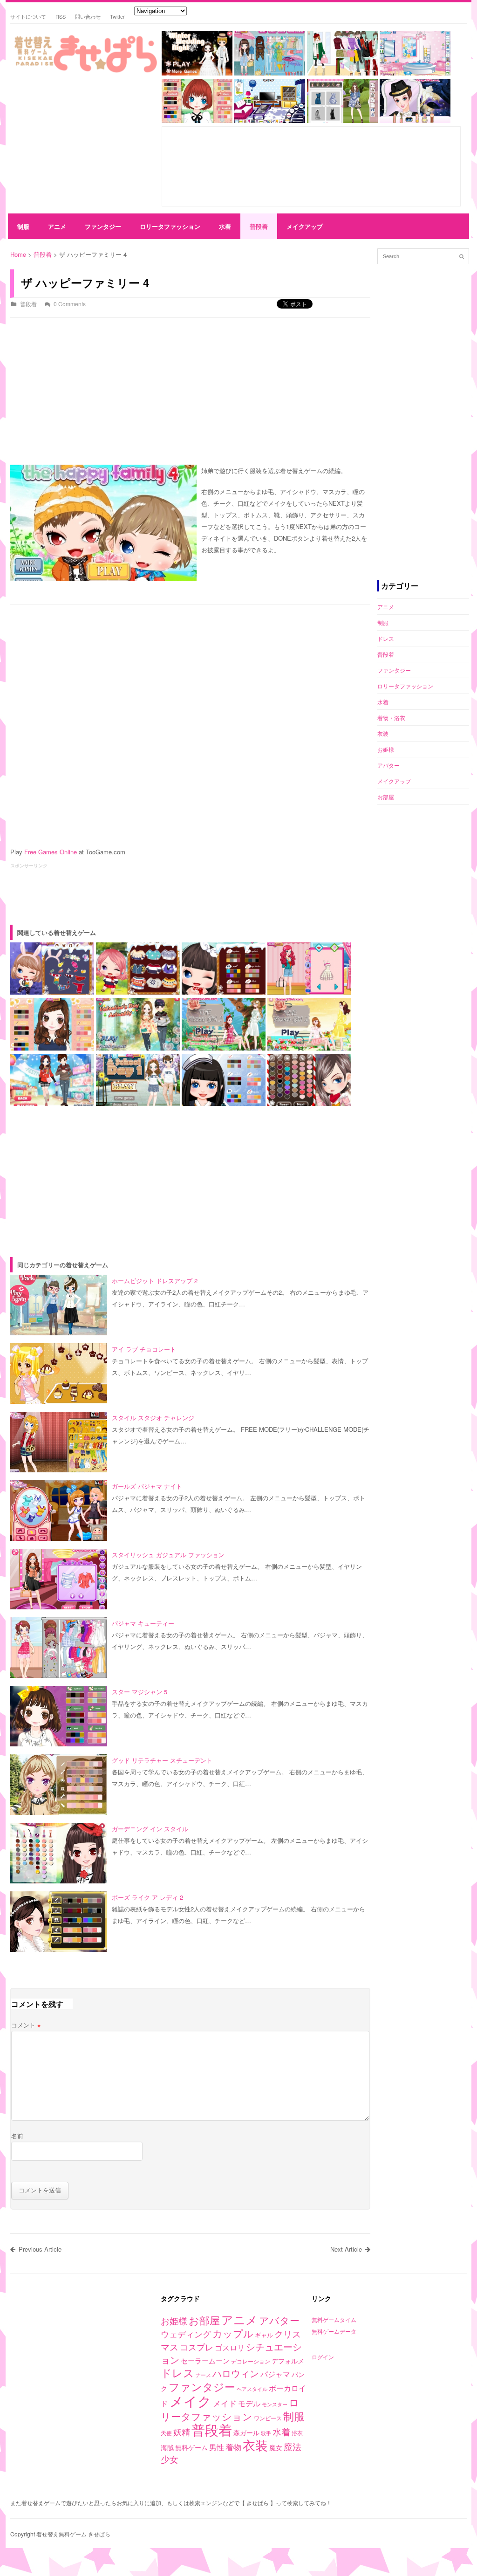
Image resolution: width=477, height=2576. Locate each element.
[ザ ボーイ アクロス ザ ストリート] (197, 120)
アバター (388, 765)
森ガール (246, 2432)
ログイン (323, 2357)
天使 (166, 2433)
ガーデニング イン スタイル (150, 1829)
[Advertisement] (82, 145)
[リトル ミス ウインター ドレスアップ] (342, 73)
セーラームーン (205, 2360)
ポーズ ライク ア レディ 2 (147, 1897)
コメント (26, 2025)
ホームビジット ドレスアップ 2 (155, 1281)
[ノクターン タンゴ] (415, 120)
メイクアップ (305, 226)
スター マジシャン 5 (140, 1692)
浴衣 (297, 2433)
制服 (23, 226)
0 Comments (70, 304)
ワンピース (268, 2418)
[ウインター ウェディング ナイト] (197, 73)
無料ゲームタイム (334, 2319)
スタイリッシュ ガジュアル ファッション (168, 1555)
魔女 (276, 2447)
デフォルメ (288, 2361)
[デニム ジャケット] (342, 120)
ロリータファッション (170, 226)
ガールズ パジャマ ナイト (147, 1486)
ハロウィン (236, 2373)
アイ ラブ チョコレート (144, 1349)
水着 (225, 226)
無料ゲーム (191, 2447)
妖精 (182, 2432)
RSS (61, 16)
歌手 (266, 2433)
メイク (191, 2401)
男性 (217, 2447)
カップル (233, 2333)
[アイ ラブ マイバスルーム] (415, 73)
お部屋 (386, 797)
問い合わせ (88, 16)
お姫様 (386, 749)
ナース (203, 2375)
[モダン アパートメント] (270, 120)
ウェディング (186, 2334)
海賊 (167, 2447)
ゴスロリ (230, 2347)
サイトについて (28, 16)
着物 (233, 2447)
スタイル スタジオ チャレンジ (153, 1418)
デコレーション (251, 2361)
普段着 (259, 226)
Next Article (346, 2249)
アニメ (57, 226)
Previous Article (40, 2249)
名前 (17, 2136)
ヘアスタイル (252, 2389)
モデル (249, 2403)
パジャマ (275, 2374)
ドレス (386, 638)
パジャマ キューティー (143, 1623)
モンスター (275, 2404)
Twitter (117, 16)
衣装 (383, 733)
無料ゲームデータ (334, 2331)
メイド (225, 2403)
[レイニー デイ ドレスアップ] (270, 73)
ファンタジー (103, 226)
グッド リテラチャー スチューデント (162, 1760)
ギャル (264, 2335)
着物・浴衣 (391, 718)
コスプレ (197, 2347)
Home (18, 254)
